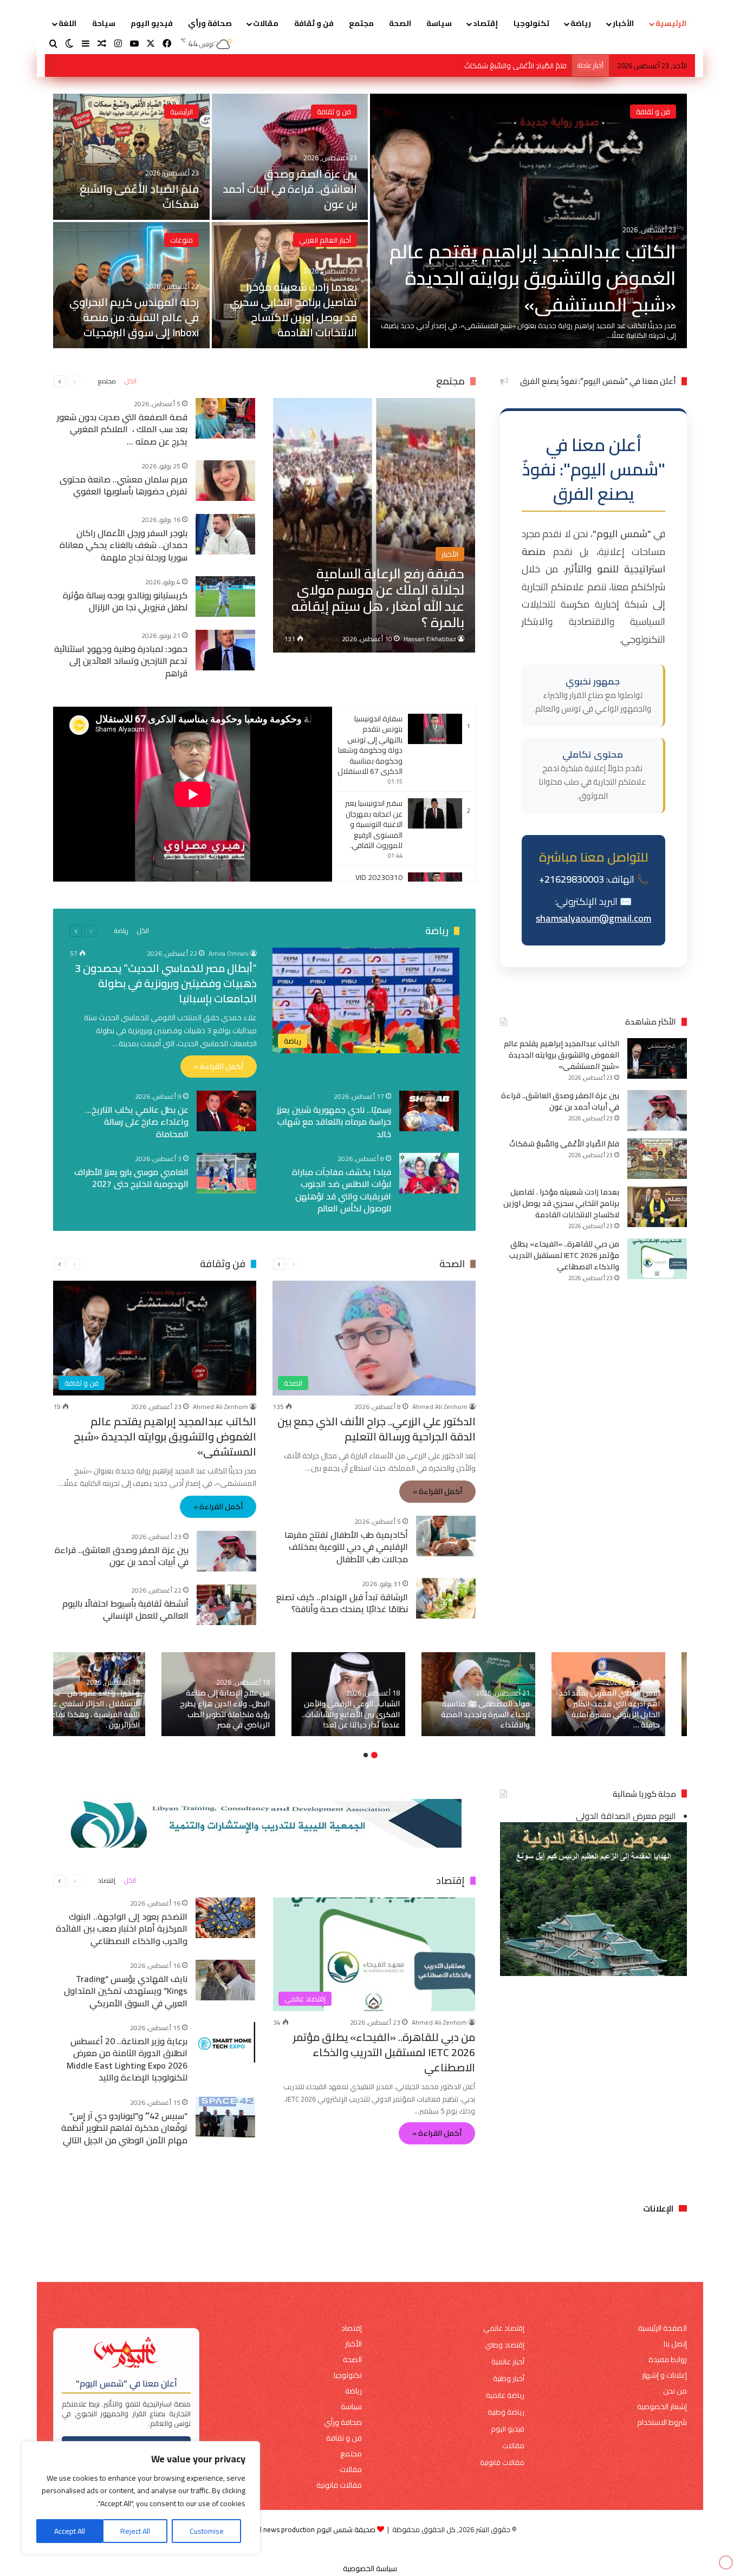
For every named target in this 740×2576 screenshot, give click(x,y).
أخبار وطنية (509, 2379)
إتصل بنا (675, 2344)
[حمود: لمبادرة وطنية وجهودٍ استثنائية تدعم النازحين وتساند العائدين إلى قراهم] (226, 650)
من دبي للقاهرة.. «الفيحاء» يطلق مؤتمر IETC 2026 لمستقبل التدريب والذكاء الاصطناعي (564, 1255)
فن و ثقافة (314, 23)
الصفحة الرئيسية (663, 2328)
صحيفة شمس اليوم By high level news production (300, 2529)
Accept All (70, 2531)
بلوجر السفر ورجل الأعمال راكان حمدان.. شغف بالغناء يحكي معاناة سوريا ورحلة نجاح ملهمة (124, 545)
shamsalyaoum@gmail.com (593, 919)
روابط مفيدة (668, 2360)
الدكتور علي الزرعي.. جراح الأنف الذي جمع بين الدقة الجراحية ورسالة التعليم (377, 1428)
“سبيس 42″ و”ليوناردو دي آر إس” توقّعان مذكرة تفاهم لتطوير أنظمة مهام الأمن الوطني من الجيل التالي (125, 2128)
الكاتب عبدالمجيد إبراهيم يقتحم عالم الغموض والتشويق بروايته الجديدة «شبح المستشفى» (533, 278)
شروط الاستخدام (662, 2422)
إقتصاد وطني (505, 2345)
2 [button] (366, 1755)
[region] (141, 2498)
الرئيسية (671, 23)
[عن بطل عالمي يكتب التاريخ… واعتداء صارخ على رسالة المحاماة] (226, 1111)
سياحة (104, 23)
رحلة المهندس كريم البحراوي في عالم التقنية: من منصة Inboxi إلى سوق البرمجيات (134, 317)
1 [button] (374, 1755)
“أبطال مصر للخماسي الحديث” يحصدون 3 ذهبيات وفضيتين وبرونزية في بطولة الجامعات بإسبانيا (166, 983)
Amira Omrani (229, 953)
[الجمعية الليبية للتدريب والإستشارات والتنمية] (264, 1822)
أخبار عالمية (508, 2362)
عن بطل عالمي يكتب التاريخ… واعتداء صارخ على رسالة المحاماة (137, 1122)
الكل (131, 381)
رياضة (581, 23)
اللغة (67, 23)
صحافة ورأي (210, 23)
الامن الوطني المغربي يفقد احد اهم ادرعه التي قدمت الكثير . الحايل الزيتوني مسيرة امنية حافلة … (609, 1709)
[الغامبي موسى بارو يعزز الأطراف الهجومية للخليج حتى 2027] (226, 1173)
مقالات (266, 23)
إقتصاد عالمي (504, 2328)
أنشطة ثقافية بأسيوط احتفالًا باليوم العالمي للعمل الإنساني (125, 1609)
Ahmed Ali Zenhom (440, 1406)
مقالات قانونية (502, 2463)
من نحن (675, 2391)
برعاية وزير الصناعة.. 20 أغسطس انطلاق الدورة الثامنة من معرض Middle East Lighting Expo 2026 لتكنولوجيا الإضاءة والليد (128, 2059)
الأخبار (623, 23)
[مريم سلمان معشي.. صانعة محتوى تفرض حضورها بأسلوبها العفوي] (226, 481)
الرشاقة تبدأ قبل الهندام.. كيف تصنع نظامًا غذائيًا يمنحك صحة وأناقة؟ (342, 1603)
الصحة (400, 23)
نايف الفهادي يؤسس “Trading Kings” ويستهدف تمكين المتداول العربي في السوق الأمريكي (126, 1991)
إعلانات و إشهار (664, 2375)
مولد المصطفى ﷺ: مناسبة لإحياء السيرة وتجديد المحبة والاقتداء (485, 1714)
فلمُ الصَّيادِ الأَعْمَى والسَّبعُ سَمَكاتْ (139, 196)
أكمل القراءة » (219, 1066)
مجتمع (361, 23)
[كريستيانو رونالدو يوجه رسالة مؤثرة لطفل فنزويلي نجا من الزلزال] (226, 596)
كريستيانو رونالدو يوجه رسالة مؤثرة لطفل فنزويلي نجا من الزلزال (126, 601)
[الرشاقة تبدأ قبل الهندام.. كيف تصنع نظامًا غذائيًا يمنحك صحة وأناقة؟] (446, 1598)
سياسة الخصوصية (370, 2568)
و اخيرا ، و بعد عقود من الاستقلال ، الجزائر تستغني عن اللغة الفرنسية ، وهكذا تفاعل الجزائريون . (93, 1709)
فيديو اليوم (152, 23)
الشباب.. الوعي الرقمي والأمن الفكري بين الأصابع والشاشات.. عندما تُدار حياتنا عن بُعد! (351, 1714)
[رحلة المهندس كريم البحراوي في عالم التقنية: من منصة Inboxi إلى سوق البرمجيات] (131, 285)
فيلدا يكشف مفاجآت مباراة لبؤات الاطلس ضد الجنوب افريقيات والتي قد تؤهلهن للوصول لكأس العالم (342, 1190)
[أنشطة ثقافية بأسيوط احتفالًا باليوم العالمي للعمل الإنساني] (226, 1605)
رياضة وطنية (506, 2412)
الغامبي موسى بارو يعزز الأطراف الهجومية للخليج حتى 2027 (131, 1178)
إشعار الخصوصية (662, 2407)
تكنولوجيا (531, 23)
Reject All (135, 2531)
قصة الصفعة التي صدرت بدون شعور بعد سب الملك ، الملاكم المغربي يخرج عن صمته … (123, 429)
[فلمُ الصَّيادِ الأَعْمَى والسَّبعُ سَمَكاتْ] (131, 157)
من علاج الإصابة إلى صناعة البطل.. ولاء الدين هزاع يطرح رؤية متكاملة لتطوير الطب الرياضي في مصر (225, 1709)
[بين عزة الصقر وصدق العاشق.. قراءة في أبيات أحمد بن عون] (290, 157)
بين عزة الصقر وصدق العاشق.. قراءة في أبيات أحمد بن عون (290, 189)
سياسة (439, 23)
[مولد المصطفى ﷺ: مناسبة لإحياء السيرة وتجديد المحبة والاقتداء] (478, 1694)
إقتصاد (485, 23)
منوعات (181, 240)
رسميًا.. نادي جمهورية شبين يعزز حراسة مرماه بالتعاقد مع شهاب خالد (334, 1122)
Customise (207, 2531)
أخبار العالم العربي (325, 240)
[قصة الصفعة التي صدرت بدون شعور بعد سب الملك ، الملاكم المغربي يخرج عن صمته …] (226, 418)
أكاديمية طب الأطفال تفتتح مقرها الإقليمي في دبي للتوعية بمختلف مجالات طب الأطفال (346, 1547)
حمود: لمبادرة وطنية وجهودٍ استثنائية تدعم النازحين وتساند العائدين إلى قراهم (121, 661)
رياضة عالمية (505, 2395)
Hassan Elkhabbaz (430, 639)
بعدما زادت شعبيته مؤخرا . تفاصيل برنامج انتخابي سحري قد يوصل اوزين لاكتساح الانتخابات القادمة (423, 66)
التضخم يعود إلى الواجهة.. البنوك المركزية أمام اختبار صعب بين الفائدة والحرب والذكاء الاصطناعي (122, 1929)
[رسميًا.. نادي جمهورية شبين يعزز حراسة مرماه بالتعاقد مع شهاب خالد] (429, 1111)
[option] (370, 221)
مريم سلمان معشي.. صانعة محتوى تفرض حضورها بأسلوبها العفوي (124, 485)
